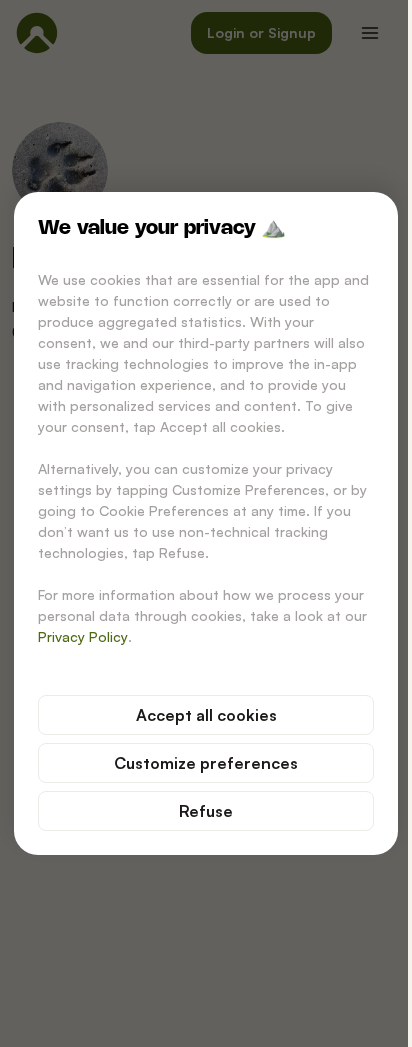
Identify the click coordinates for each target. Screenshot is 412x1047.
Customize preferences (206, 763)
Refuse (206, 811)
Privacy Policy (83, 636)
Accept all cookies (206, 715)
